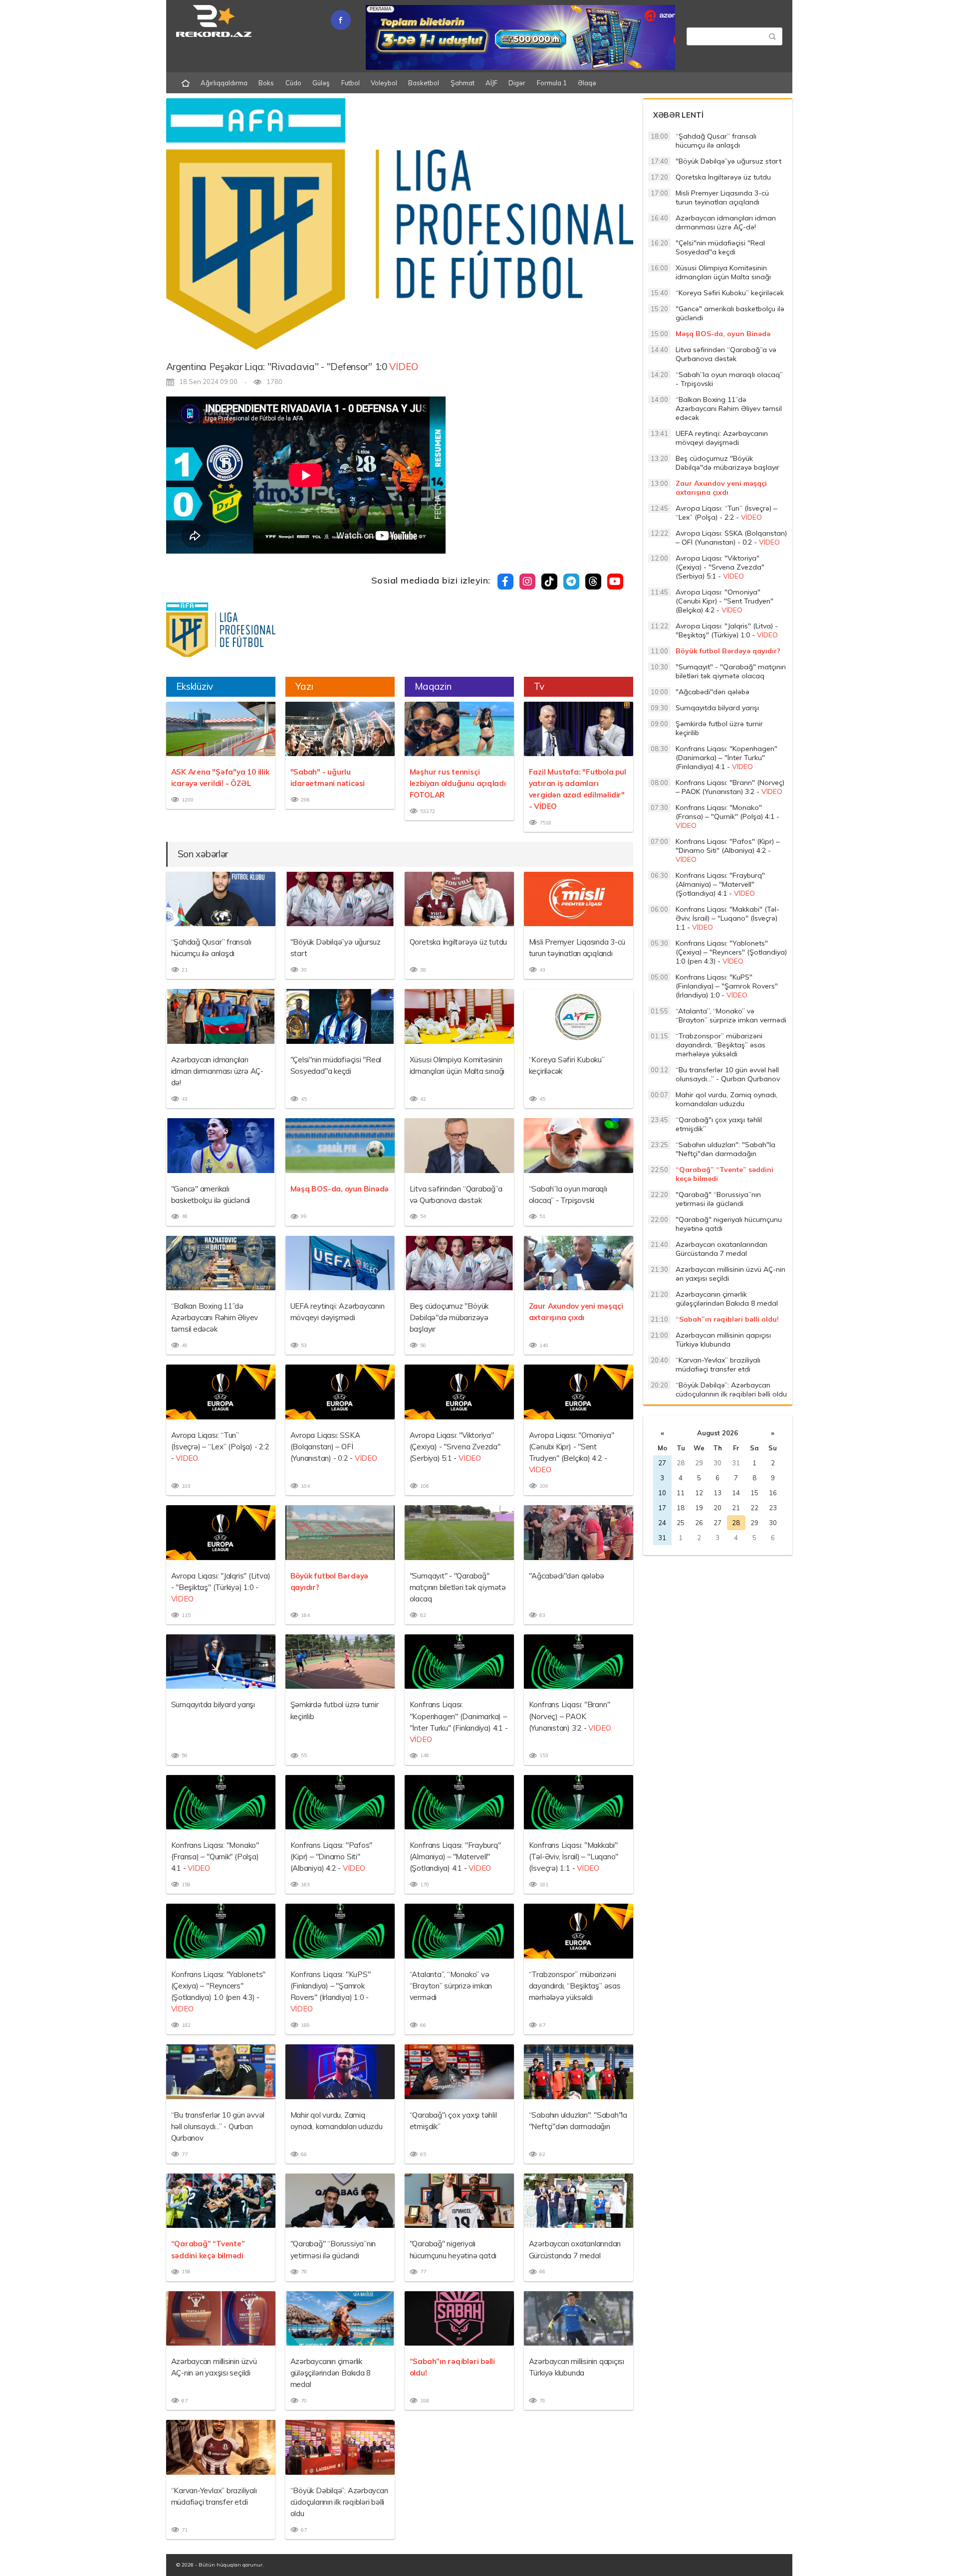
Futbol (351, 83)
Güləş (321, 83)
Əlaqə (587, 83)
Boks (266, 83)
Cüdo (293, 83)
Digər (517, 83)
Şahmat (463, 83)
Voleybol (384, 83)
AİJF (491, 83)
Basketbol (424, 83)
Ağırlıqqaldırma (224, 83)
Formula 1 (552, 83)
